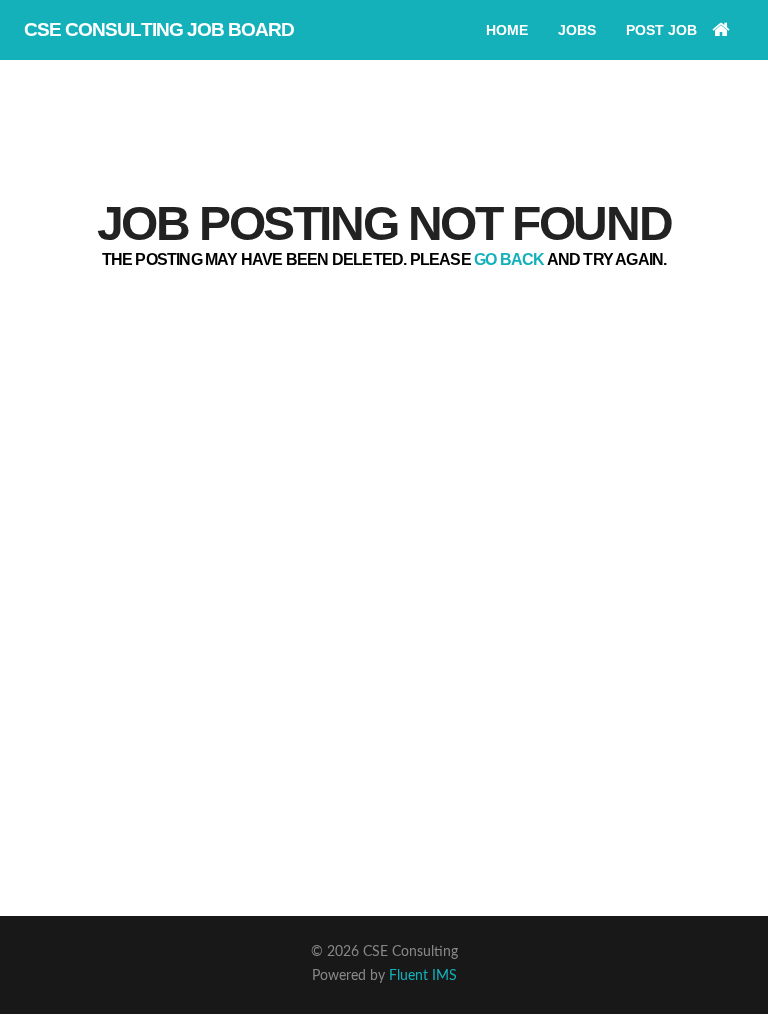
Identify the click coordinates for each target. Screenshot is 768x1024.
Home (507, 30)
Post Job (661, 30)
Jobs (577, 30)
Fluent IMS (423, 976)
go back (509, 259)
